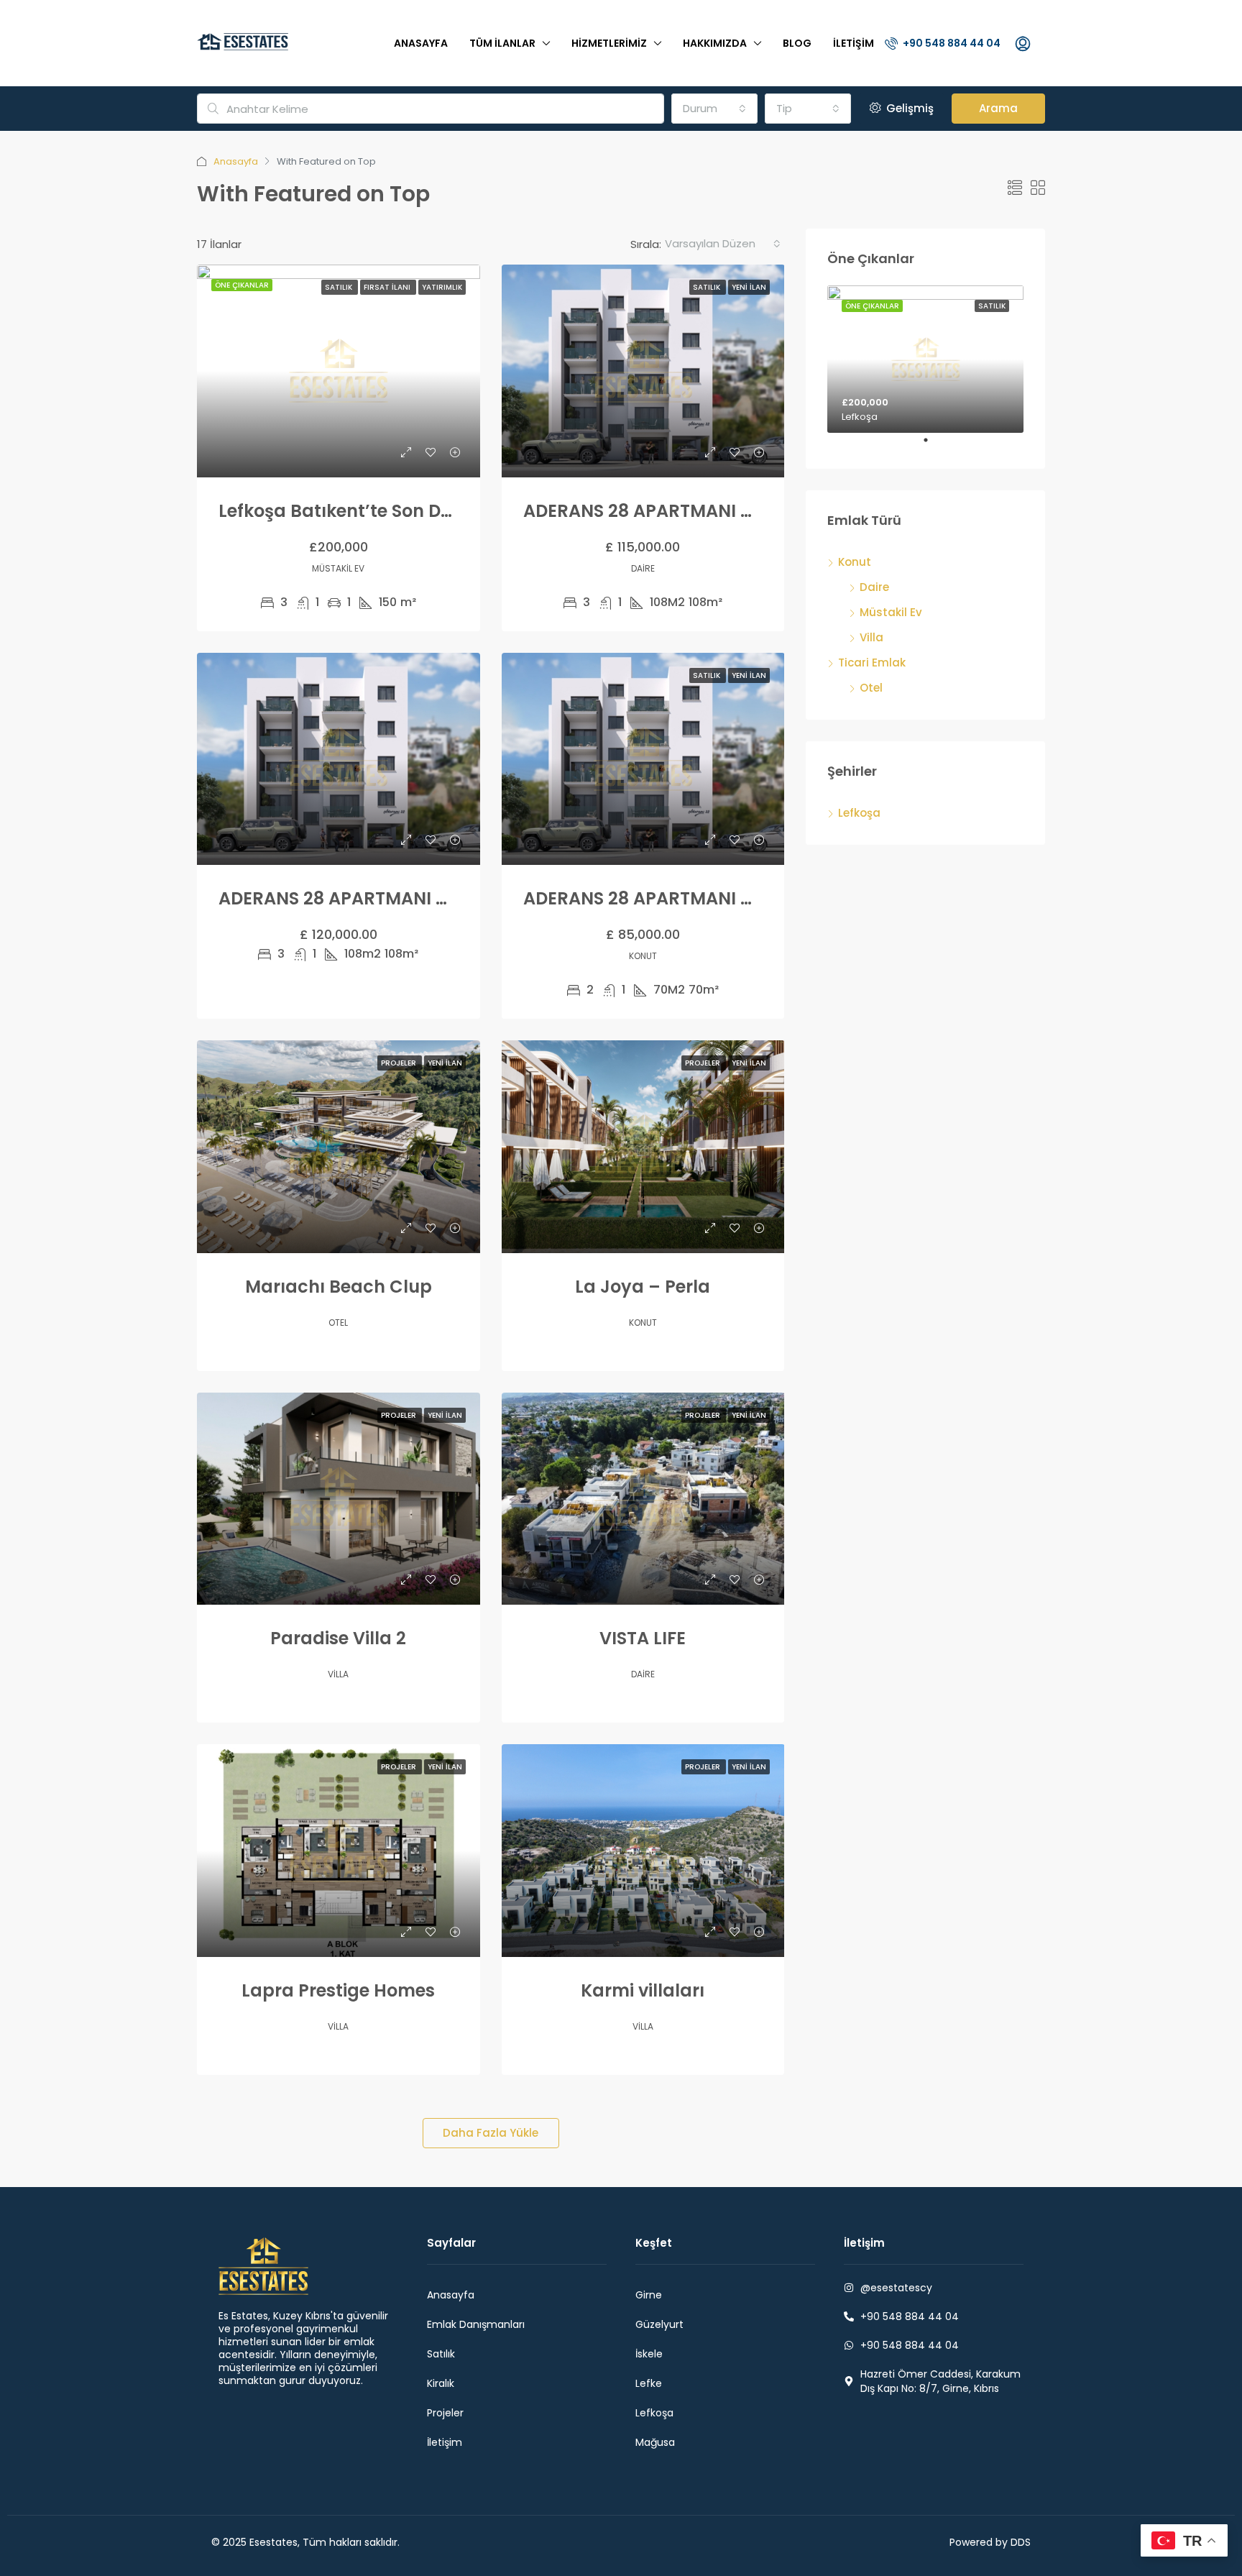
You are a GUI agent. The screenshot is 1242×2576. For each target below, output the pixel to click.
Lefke (649, 2383)
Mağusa (655, 2442)
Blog (797, 43)
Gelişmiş (908, 108)
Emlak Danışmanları (476, 2324)
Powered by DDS (990, 2542)
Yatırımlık (442, 287)
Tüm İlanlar (502, 43)
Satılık (340, 287)
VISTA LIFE (643, 1638)
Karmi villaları (643, 1990)
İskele (649, 2354)
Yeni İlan (749, 287)
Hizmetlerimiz (609, 43)
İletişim (854, 43)
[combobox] (714, 109)
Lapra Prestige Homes (338, 1990)
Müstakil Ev (891, 612)
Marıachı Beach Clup (339, 1287)
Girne (649, 2295)
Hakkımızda (715, 43)
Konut (855, 562)
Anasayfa (421, 43)
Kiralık (441, 2383)
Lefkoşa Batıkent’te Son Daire (346, 511)
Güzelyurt (659, 2324)
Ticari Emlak (872, 663)
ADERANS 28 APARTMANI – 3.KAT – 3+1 (383, 898)
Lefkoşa (859, 813)
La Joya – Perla (643, 1287)
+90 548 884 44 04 (951, 43)
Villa (871, 637)
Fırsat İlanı (388, 287)
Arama (998, 108)
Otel (871, 688)
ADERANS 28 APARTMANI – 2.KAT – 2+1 (688, 898)
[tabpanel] (925, 359)
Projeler (400, 1063)
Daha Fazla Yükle (491, 2133)
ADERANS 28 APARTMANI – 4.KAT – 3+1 (689, 511)
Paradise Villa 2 (338, 1638)
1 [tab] (933, 446)
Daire (874, 587)
